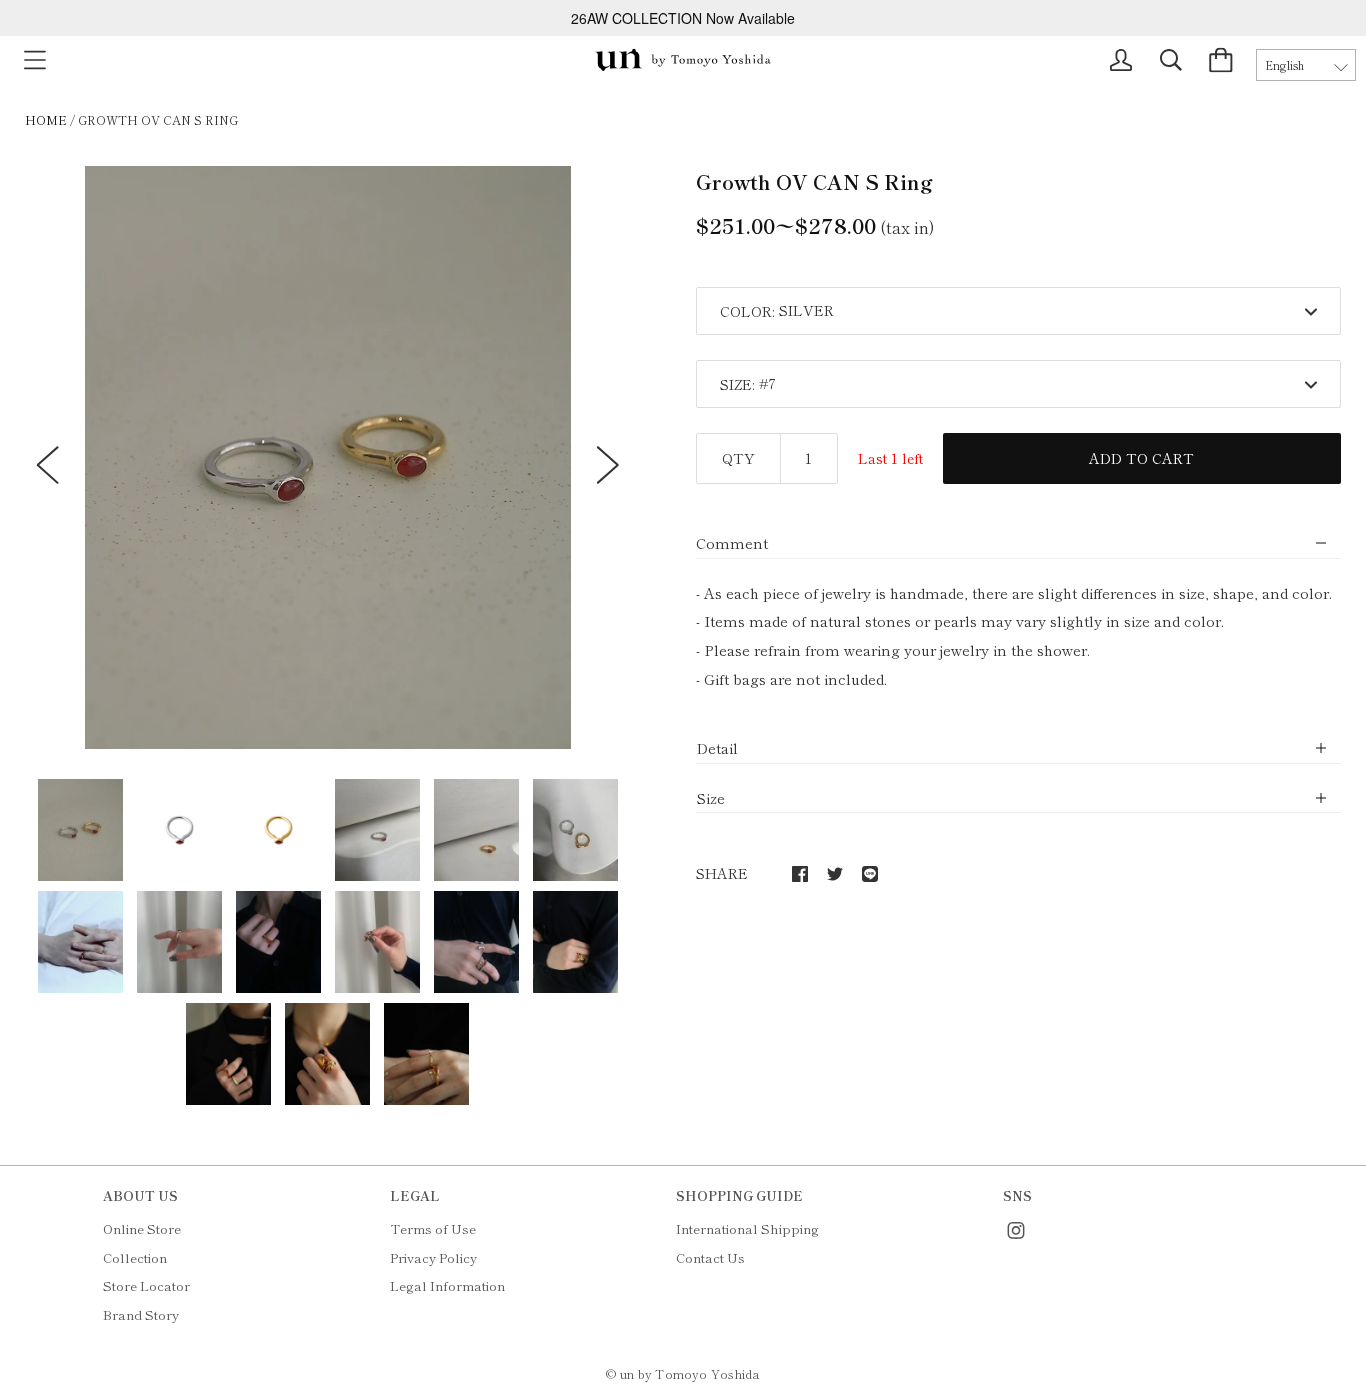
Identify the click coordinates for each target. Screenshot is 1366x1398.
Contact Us (710, 1257)
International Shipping (747, 1228)
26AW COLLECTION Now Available (683, 18)
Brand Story (141, 1314)
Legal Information (447, 1285)
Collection (135, 1257)
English (1284, 65)
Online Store (142, 1228)
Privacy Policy (433, 1257)
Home (46, 119)
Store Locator (146, 1285)
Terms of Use (433, 1228)
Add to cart (1141, 458)
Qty (738, 458)
